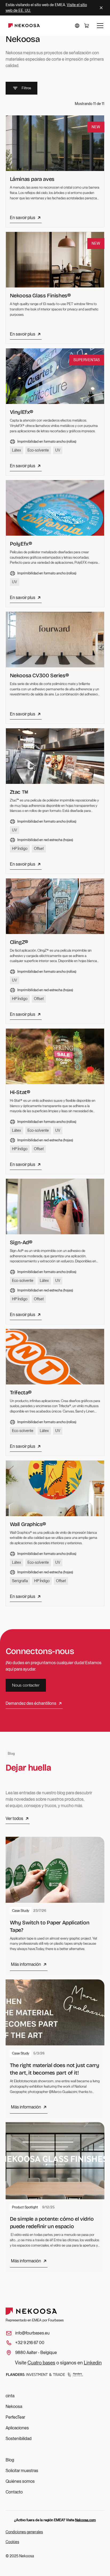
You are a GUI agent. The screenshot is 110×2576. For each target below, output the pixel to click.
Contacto (14, 2492)
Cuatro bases (41, 2363)
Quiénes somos (20, 2481)
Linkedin (93, 2363)
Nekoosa (14, 2406)
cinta (10, 2396)
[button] (77, 26)
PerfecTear (15, 2417)
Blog (10, 2460)
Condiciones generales (24, 2532)
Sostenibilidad (19, 2439)
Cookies (12, 2542)
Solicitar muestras (22, 2471)
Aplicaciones (17, 2428)
